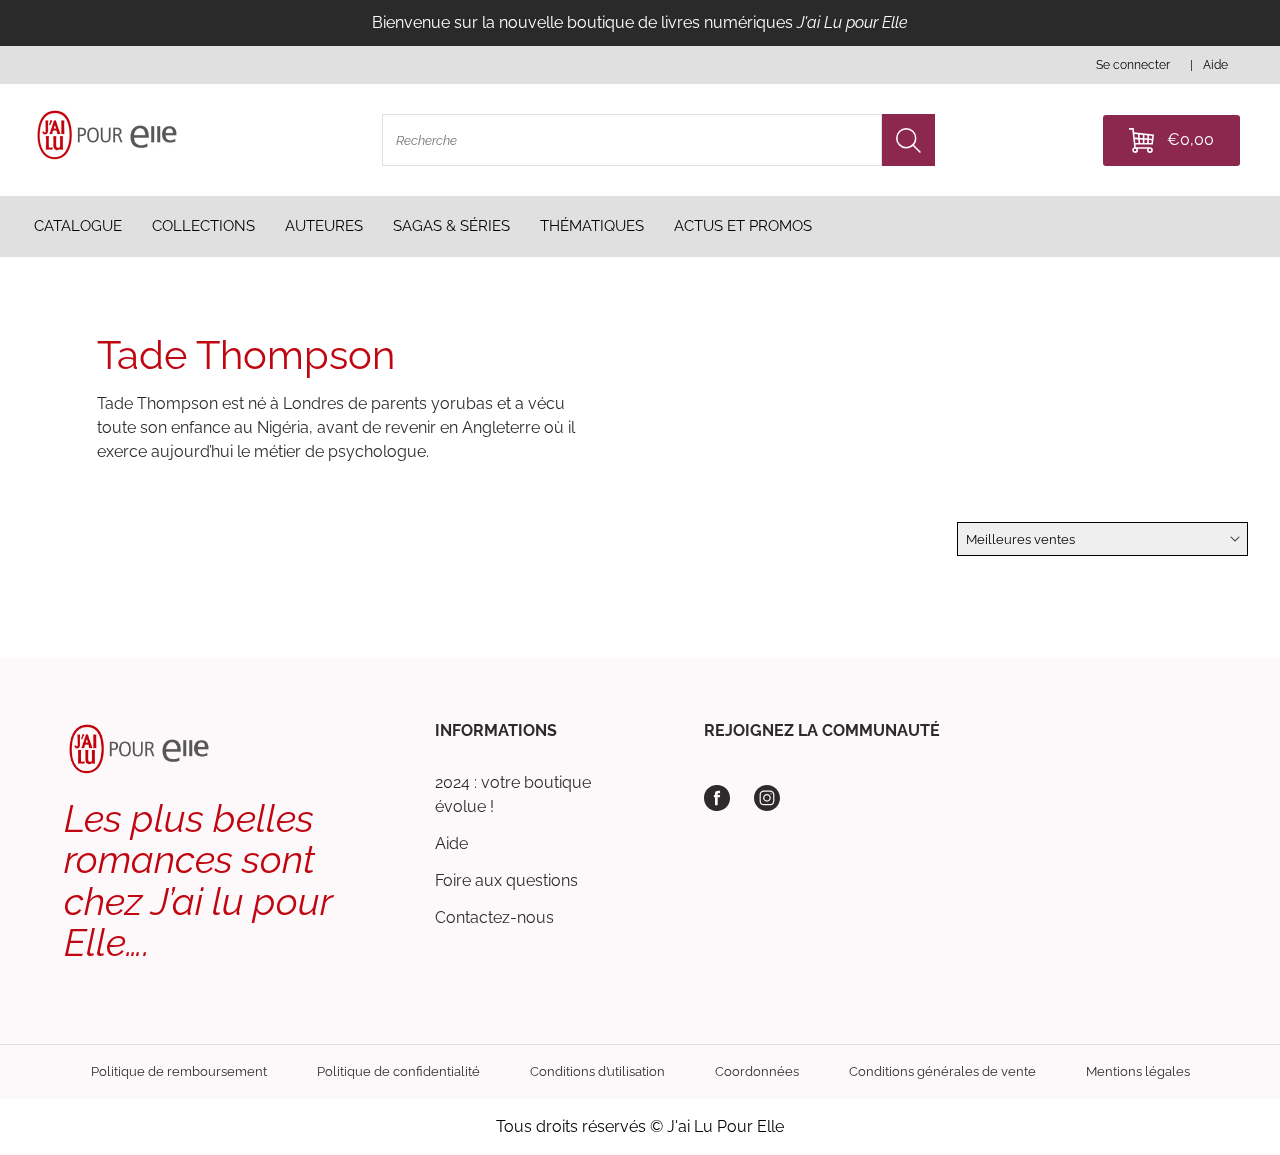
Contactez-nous (494, 917)
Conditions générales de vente (942, 1071)
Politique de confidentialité (398, 1071)
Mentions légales (1138, 1071)
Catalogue (78, 226)
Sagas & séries (451, 226)
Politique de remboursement (179, 1071)
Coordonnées (757, 1071)
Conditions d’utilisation (597, 1071)
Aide (451, 843)
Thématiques (592, 226)
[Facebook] (717, 798)
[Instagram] (767, 798)
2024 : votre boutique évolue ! (513, 794)
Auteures (324, 226)
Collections (203, 226)
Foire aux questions (506, 880)
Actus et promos (743, 226)
